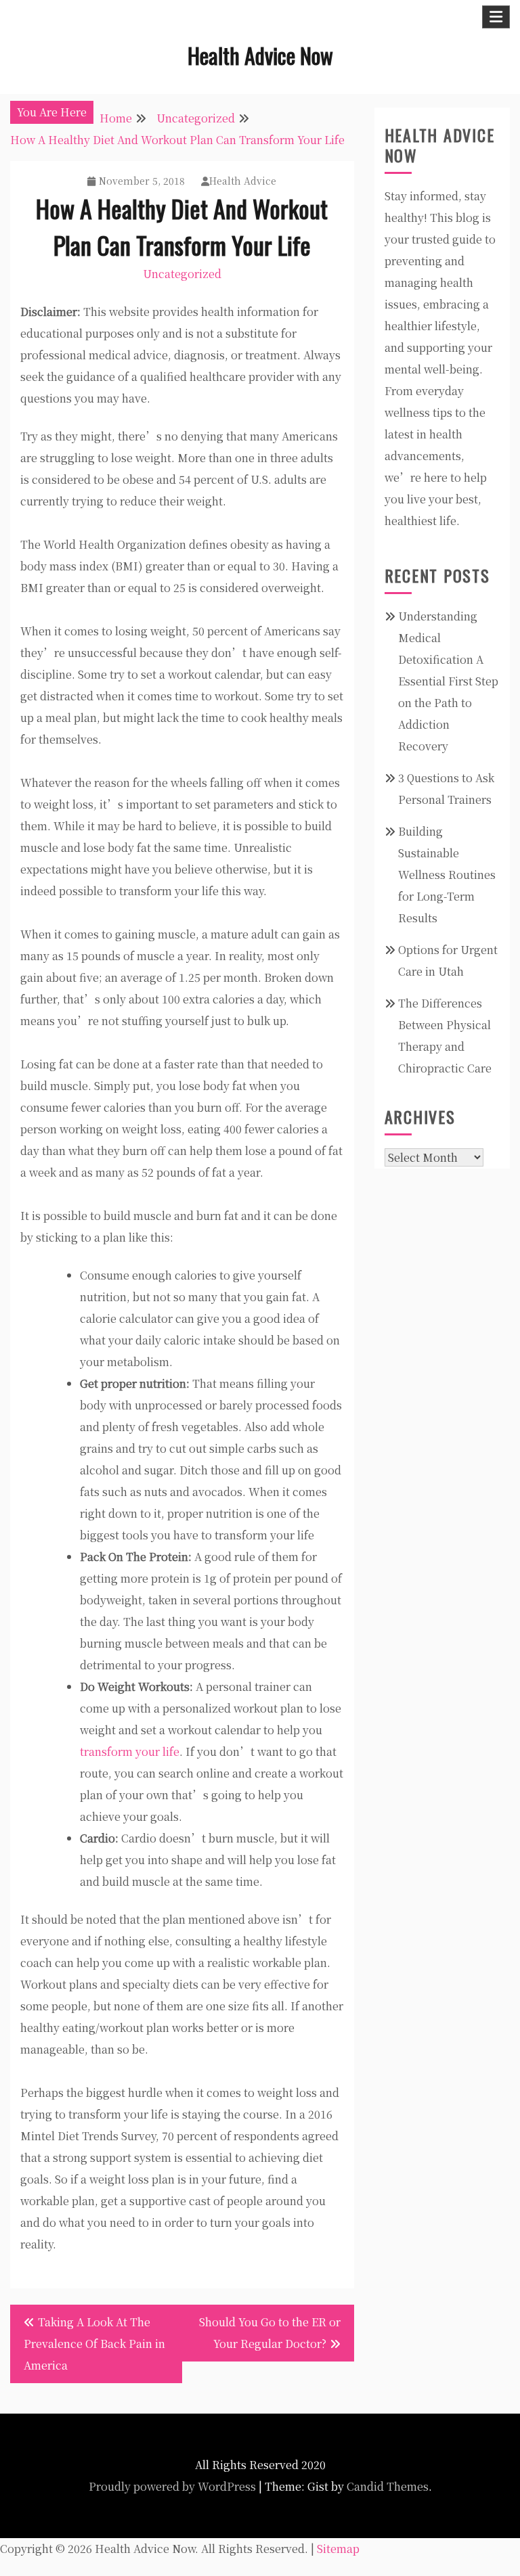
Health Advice (243, 181)
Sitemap (338, 2549)
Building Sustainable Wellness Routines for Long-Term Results (447, 875)
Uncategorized (182, 274)
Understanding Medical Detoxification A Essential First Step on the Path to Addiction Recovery (448, 681)
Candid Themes (388, 2486)
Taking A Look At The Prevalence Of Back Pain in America (94, 2344)
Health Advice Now (260, 55)
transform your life (130, 1752)
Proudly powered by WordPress (172, 2486)
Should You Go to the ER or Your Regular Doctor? (270, 2333)
